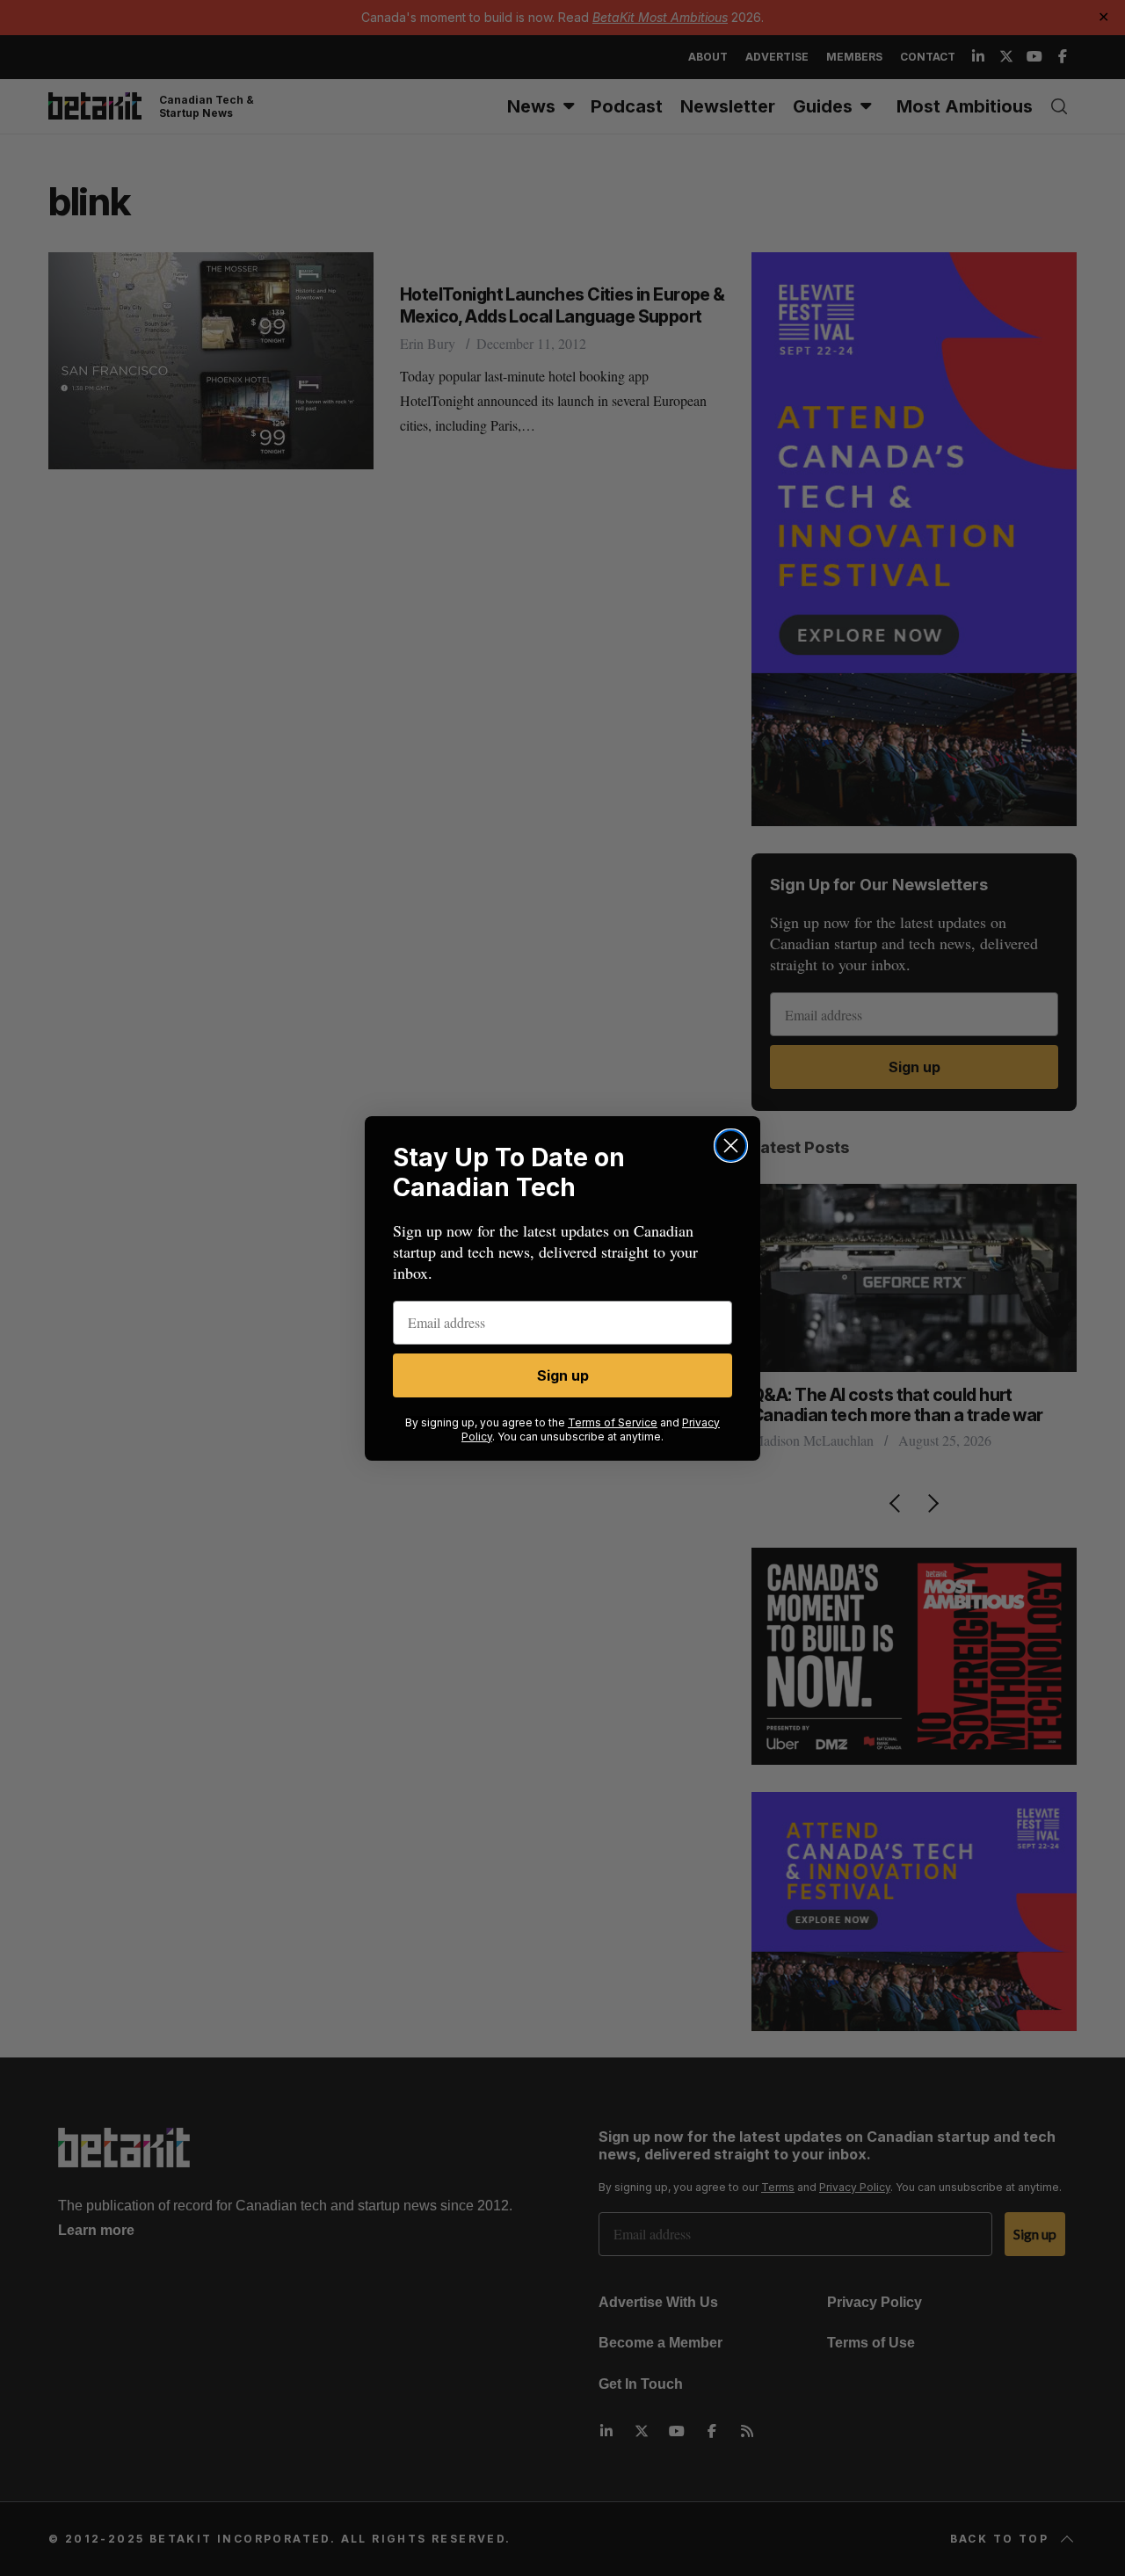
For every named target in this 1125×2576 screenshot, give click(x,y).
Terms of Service (613, 1422)
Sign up (563, 1375)
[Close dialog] (731, 1146)
